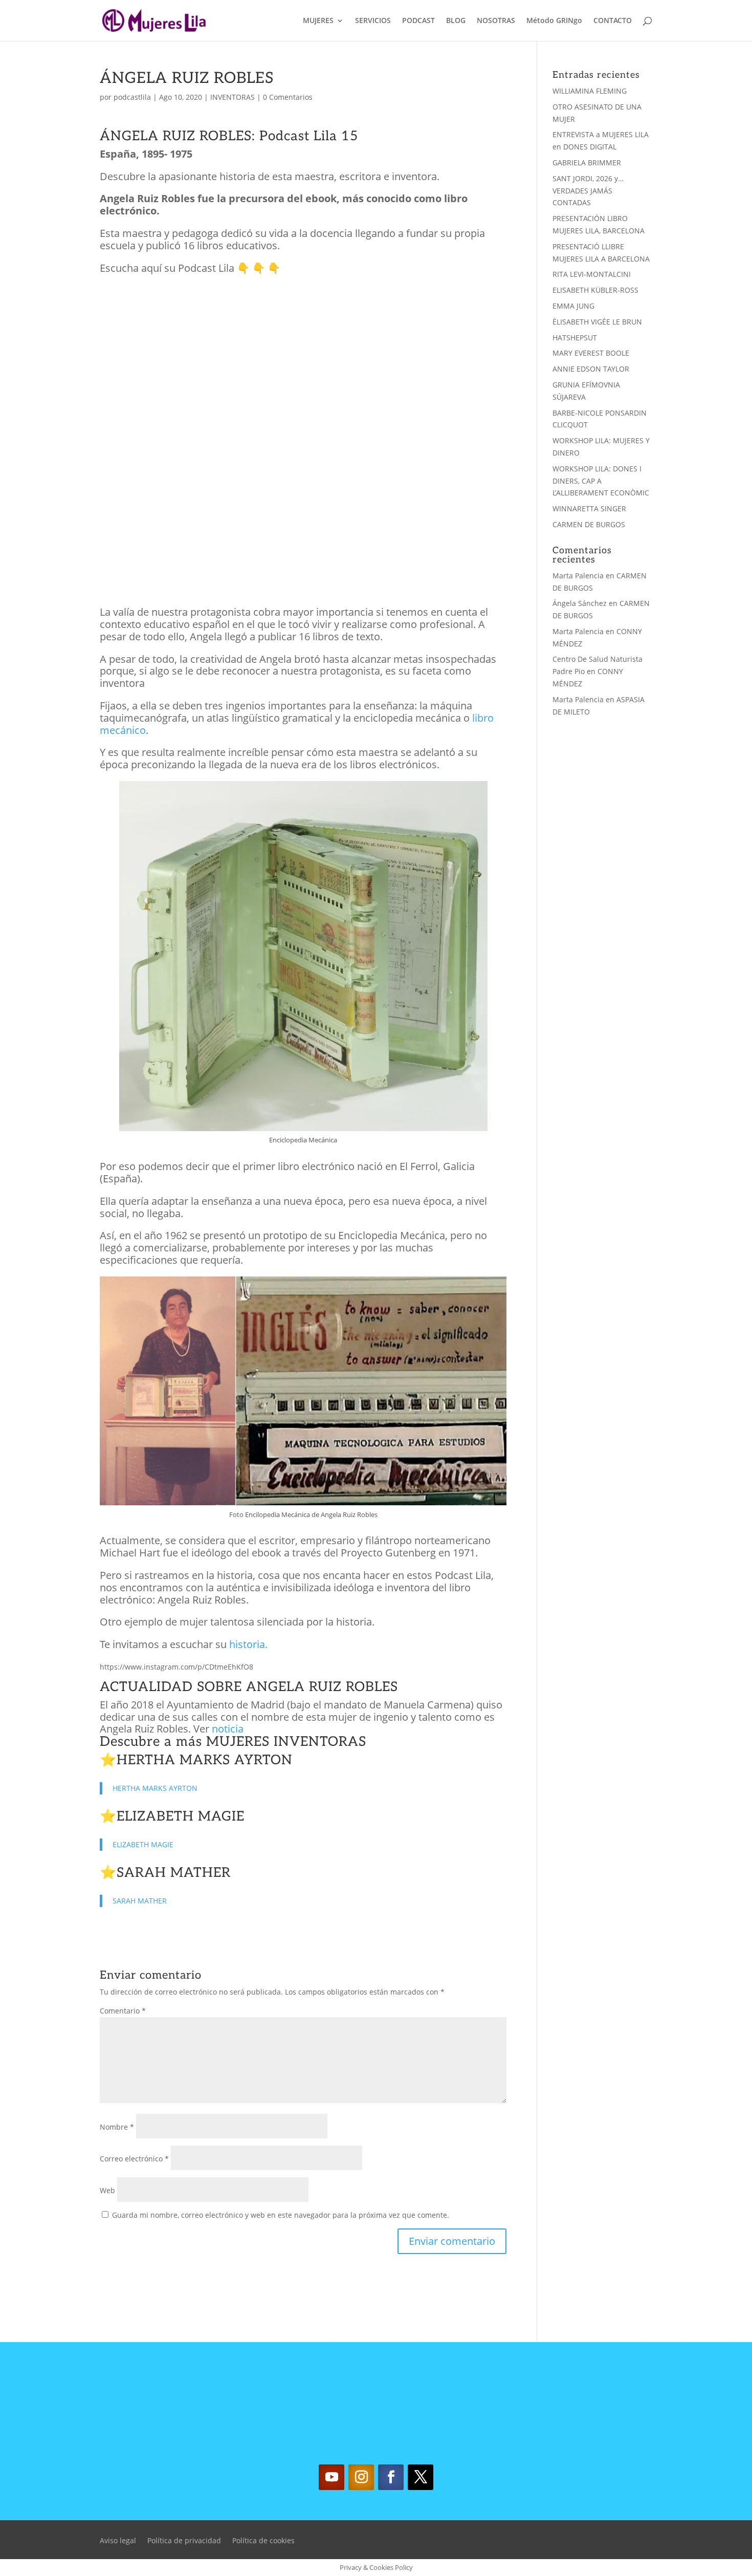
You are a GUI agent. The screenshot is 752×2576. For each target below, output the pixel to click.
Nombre (117, 2127)
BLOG (456, 21)
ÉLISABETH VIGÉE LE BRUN (597, 322)
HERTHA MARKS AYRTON (205, 1760)
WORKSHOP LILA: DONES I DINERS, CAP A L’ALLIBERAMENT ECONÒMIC (601, 481)
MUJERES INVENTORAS (286, 1742)
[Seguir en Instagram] (361, 2477)
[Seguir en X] (421, 2477)
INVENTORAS (233, 97)
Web (107, 2190)
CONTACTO (613, 21)
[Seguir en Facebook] (391, 2477)
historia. (247, 1644)
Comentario (123, 2011)
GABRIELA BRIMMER (587, 163)
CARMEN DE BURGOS (589, 524)
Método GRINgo (554, 21)
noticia (228, 1729)
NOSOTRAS (496, 21)
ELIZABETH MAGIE (181, 1816)
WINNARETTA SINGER (589, 508)
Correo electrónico (134, 2159)
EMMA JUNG (573, 306)
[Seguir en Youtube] (331, 2477)
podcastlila (132, 97)
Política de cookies (263, 2541)
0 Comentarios (288, 97)
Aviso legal (118, 2541)
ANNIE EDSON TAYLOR (591, 369)
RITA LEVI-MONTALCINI (592, 274)
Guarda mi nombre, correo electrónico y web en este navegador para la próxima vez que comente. (281, 2215)
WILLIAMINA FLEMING (590, 91)
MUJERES (318, 21)
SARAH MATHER (174, 1873)
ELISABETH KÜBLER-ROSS (595, 290)
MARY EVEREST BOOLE (591, 353)
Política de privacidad (184, 2541)
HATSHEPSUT (575, 338)
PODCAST (418, 21)
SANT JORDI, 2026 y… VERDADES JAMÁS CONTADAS (588, 191)
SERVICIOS (373, 21)
